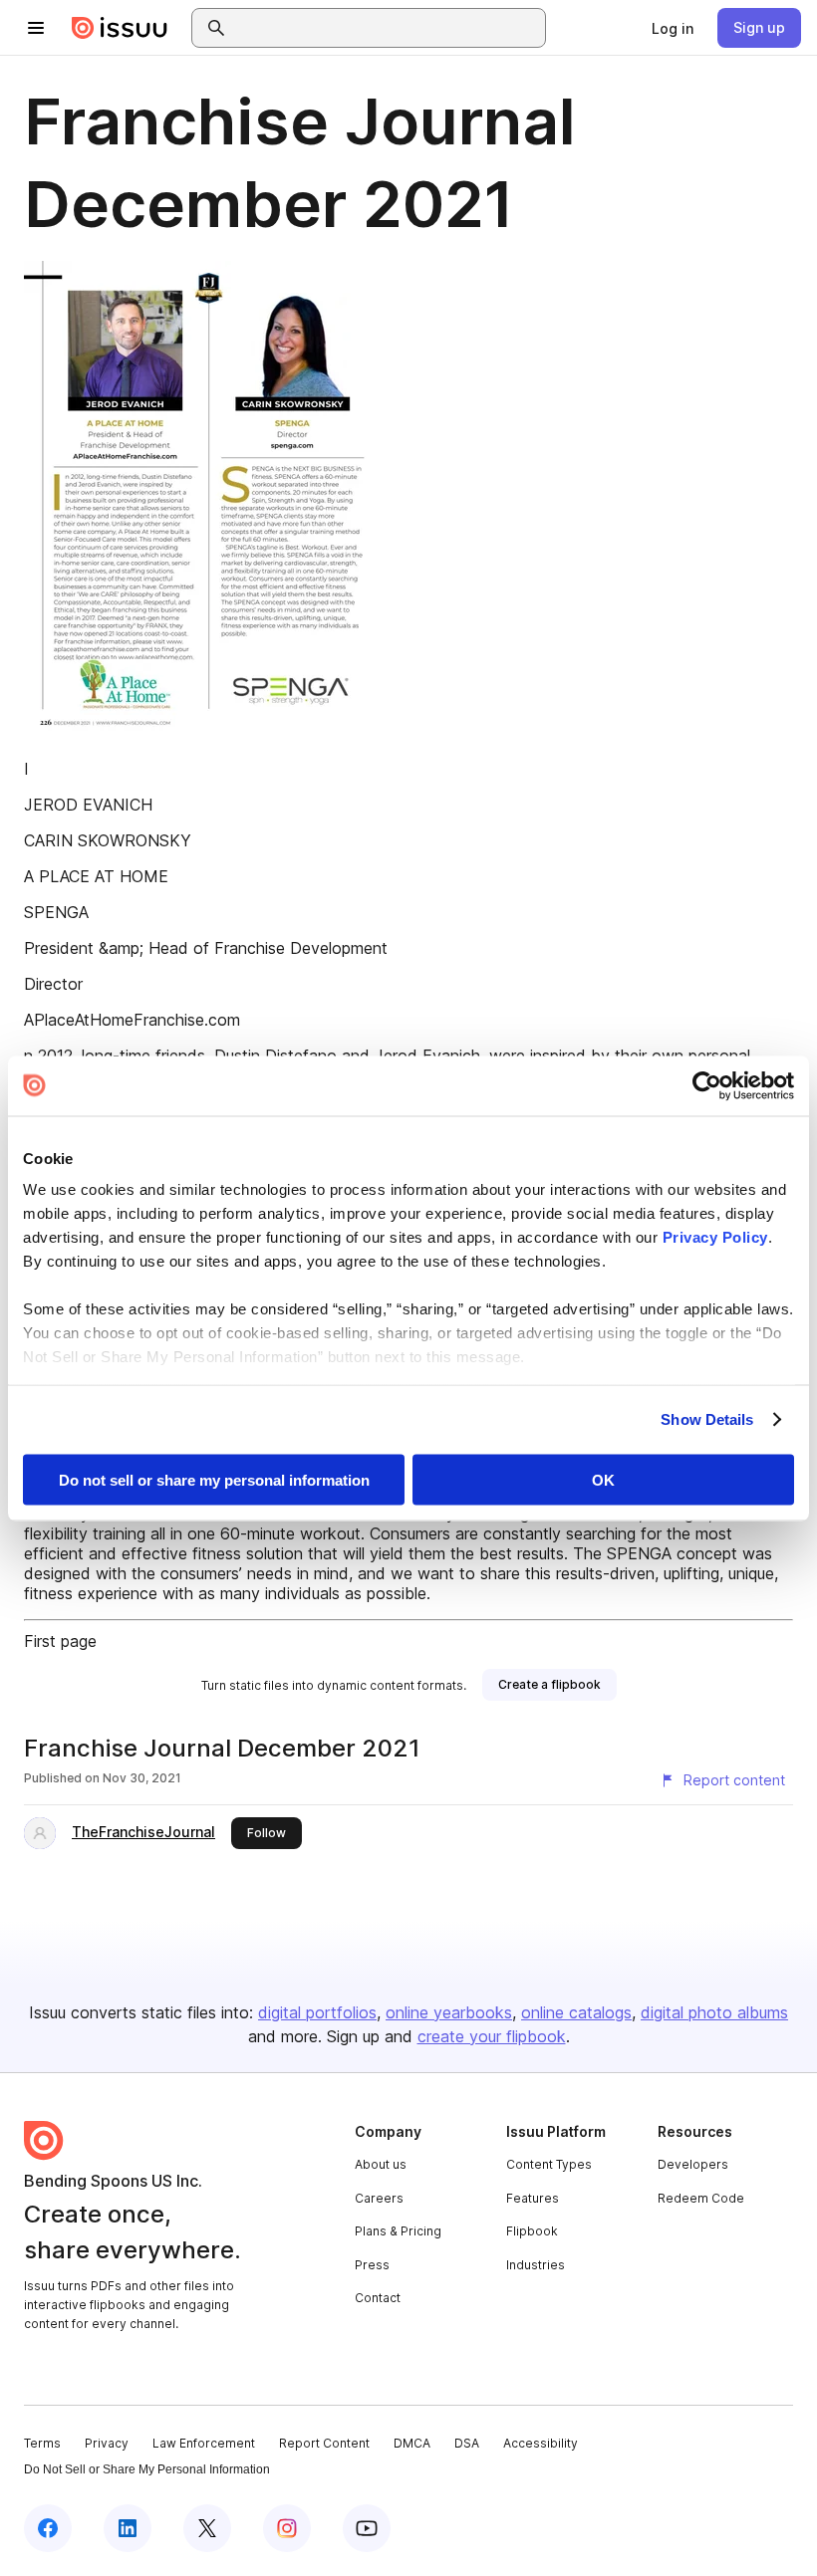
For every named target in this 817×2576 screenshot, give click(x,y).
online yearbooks (449, 2012)
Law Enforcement (204, 2443)
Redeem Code (701, 2198)
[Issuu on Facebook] (48, 2528)
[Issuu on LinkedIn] (128, 2528)
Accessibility (541, 2443)
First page (60, 1641)
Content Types (549, 2164)
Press (372, 2265)
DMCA (412, 2443)
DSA (467, 2443)
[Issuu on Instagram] (287, 2528)
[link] (673, 28)
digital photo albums (714, 2012)
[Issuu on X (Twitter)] (207, 2528)
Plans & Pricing (398, 2231)
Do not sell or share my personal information (214, 1479)
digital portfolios (317, 2012)
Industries (536, 2265)
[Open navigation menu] (36, 28)
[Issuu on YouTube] (367, 2528)
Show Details (707, 1419)
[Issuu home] (120, 28)
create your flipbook (492, 2036)
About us (381, 2164)
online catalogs (576, 2012)
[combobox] (387, 28)
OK (603, 1479)
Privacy (107, 2443)
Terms (42, 2443)
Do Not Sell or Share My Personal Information (147, 2469)
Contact (378, 2298)
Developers (693, 2164)
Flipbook (532, 2231)
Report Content (324, 2443)
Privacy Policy (715, 1237)
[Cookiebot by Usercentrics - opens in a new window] (707, 1085)
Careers (379, 2198)
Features (533, 2198)
